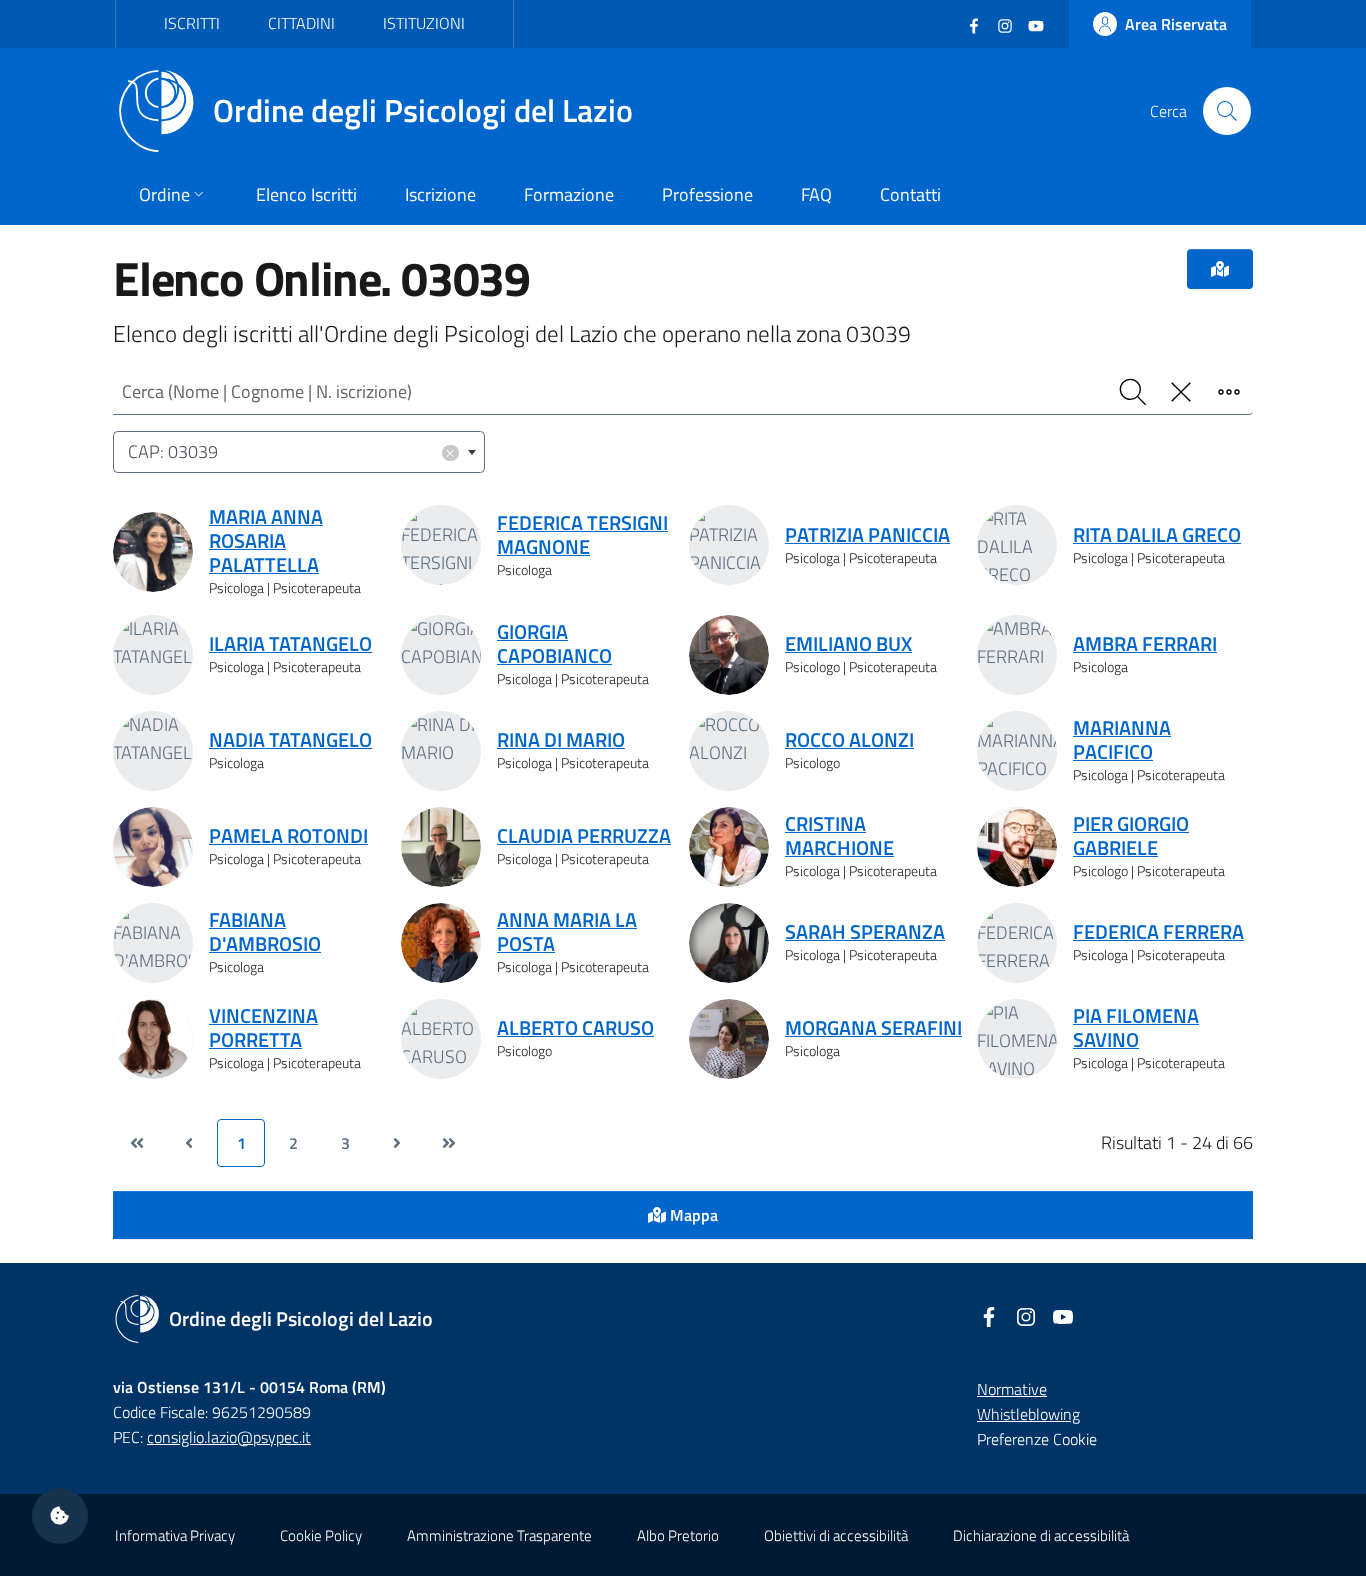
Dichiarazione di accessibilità (1041, 1535)
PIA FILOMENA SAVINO (1136, 1028)
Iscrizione (440, 194)
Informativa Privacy (175, 1535)
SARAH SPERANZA (865, 932)
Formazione (569, 194)
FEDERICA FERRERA (1158, 932)
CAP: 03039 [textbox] (292, 451)
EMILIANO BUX (848, 644)
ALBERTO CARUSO (575, 1028)
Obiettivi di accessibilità (836, 1535)
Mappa (692, 1215)
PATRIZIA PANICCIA (867, 535)
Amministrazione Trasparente (499, 1535)
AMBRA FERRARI (1145, 644)
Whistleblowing (1028, 1414)
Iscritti (192, 23)
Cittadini (301, 23)
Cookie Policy (321, 1535)
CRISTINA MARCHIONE (839, 836)
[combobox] (299, 452)
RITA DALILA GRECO (1157, 535)
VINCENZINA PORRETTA (263, 1028)
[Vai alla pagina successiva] (397, 1143)
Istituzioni (424, 23)
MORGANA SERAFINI (873, 1028)
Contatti (910, 194)
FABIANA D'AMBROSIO (265, 932)
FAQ (816, 194)
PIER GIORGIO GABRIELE (1131, 836)
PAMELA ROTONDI (288, 836)
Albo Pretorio (678, 1535)
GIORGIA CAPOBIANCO (554, 644)
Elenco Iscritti (306, 194)
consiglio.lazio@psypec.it (229, 1437)
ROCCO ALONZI (849, 740)
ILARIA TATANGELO (290, 644)
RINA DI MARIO (561, 740)
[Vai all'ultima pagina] (449, 1143)
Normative (1012, 1389)
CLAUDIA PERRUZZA (584, 836)
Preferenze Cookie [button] (1037, 1439)
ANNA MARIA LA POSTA (567, 932)
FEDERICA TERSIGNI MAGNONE (582, 535)
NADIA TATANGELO (290, 740)
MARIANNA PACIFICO (1122, 740)
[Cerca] (1227, 111)
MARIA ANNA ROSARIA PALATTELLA (266, 541)
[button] (60, 1516)
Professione (707, 194)
